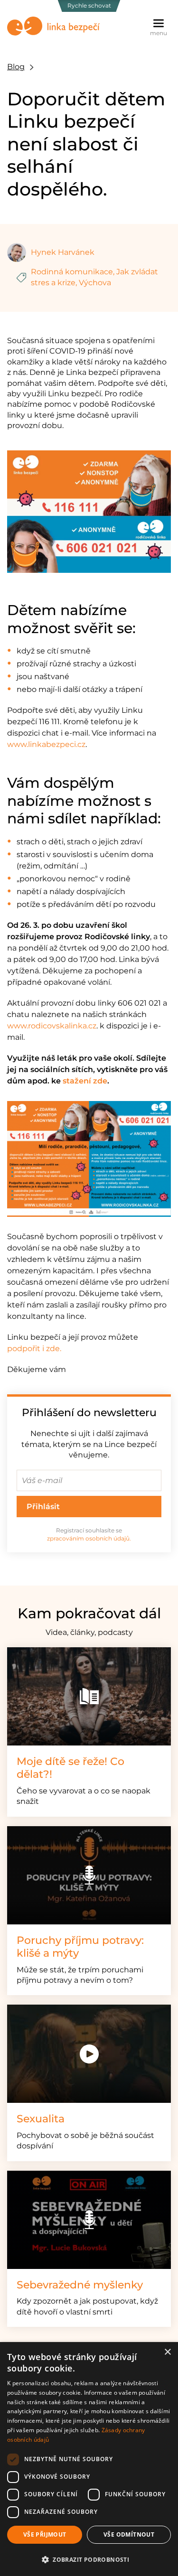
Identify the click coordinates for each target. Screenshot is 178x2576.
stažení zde (85, 1081)
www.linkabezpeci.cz (46, 744)
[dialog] (89, 2459)
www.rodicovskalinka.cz (52, 1026)
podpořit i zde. (34, 1349)
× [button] (167, 2352)
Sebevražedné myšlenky (80, 2285)
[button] (89, 2559)
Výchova (95, 283)
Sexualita (41, 2119)
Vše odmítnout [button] (129, 2534)
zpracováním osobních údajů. (89, 1538)
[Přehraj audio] (89, 1875)
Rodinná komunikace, (73, 272)
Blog (16, 67)
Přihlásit (43, 1507)
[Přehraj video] (89, 2054)
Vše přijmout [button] (45, 2534)
